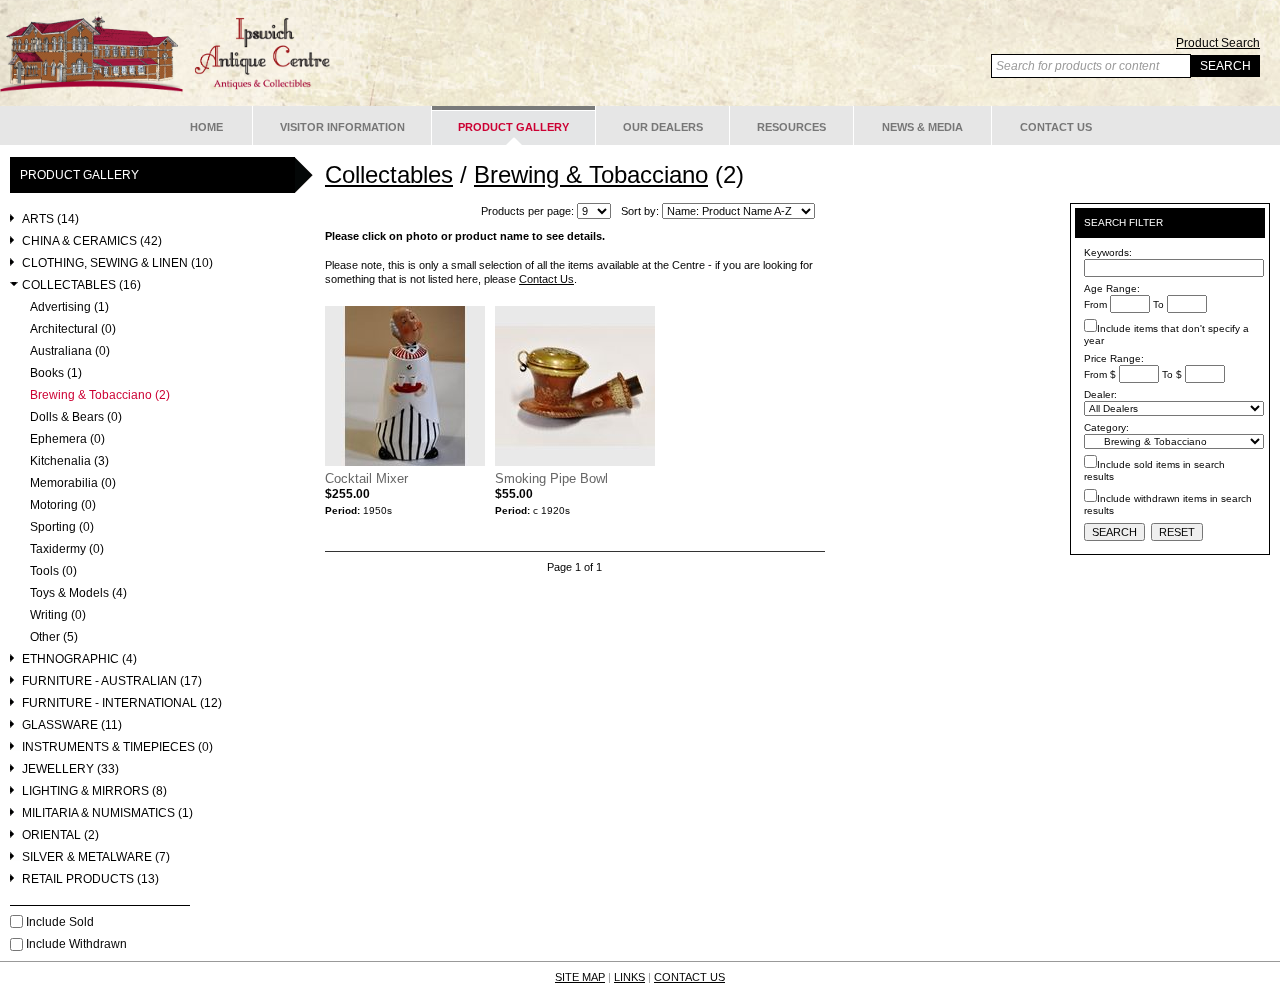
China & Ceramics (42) (92, 241)
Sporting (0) (62, 527)
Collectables (389, 174)
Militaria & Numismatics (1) (107, 813)
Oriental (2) (60, 835)
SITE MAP (580, 977)
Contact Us (1056, 127)
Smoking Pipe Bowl (551, 478)
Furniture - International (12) (122, 703)
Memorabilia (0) (73, 483)
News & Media (922, 127)
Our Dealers (663, 127)
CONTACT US (689, 977)
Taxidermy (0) (67, 549)
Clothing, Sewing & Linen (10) (117, 263)
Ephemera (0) (67, 439)
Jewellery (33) (70, 769)
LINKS (629, 977)
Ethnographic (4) (79, 659)
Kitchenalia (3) (69, 461)
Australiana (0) (70, 351)
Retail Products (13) (90, 879)
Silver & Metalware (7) (96, 857)
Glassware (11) (72, 725)
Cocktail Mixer (366, 478)
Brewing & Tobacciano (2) (100, 395)
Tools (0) (53, 571)
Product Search (1218, 43)
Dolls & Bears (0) (76, 417)
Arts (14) (50, 219)
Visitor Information (342, 127)
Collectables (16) (81, 285)
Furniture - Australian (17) (112, 681)
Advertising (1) (69, 307)
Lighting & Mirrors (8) (94, 791)
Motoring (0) (63, 505)
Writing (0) (58, 615)
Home (206, 127)
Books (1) (56, 373)
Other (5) (54, 637)
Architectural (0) (73, 329)
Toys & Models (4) (78, 593)
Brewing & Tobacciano (591, 174)
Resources (791, 127)
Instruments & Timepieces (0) (117, 747)
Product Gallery (513, 127)
